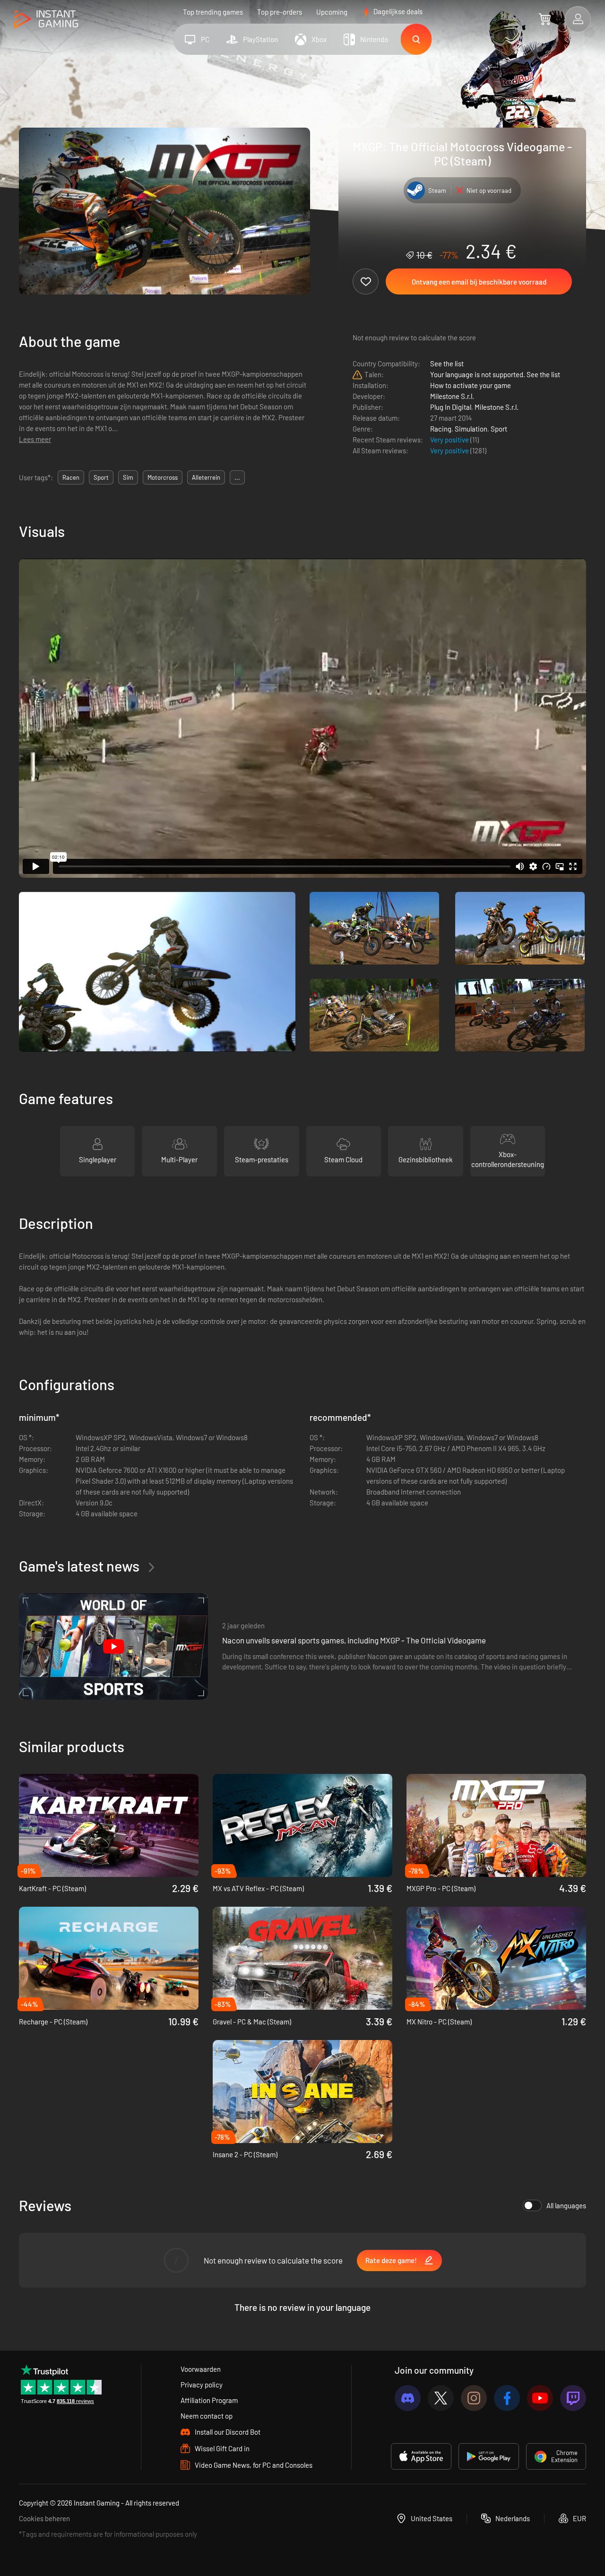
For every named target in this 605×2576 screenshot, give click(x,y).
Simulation (471, 429)
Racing (441, 429)
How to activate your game (471, 385)
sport (101, 477)
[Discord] (408, 2398)
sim (128, 477)
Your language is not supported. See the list (495, 374)
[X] (441, 2398)
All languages (566, 2205)
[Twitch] (573, 2398)
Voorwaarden (201, 2369)
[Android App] (489, 2456)
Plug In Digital (451, 407)
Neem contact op (207, 2416)
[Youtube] (540, 2398)
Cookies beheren (44, 2518)
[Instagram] (474, 2398)
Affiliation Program (209, 2400)
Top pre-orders (280, 12)
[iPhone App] (421, 2456)
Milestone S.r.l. (452, 396)
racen (71, 477)
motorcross (163, 477)
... (237, 477)
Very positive (450, 440)
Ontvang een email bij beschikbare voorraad (479, 282)
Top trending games (213, 12)
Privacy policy (202, 2385)
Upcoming (332, 12)
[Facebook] (507, 2398)
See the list (447, 363)
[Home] (46, 20)
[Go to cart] (545, 19)
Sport (499, 429)
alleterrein (206, 477)
